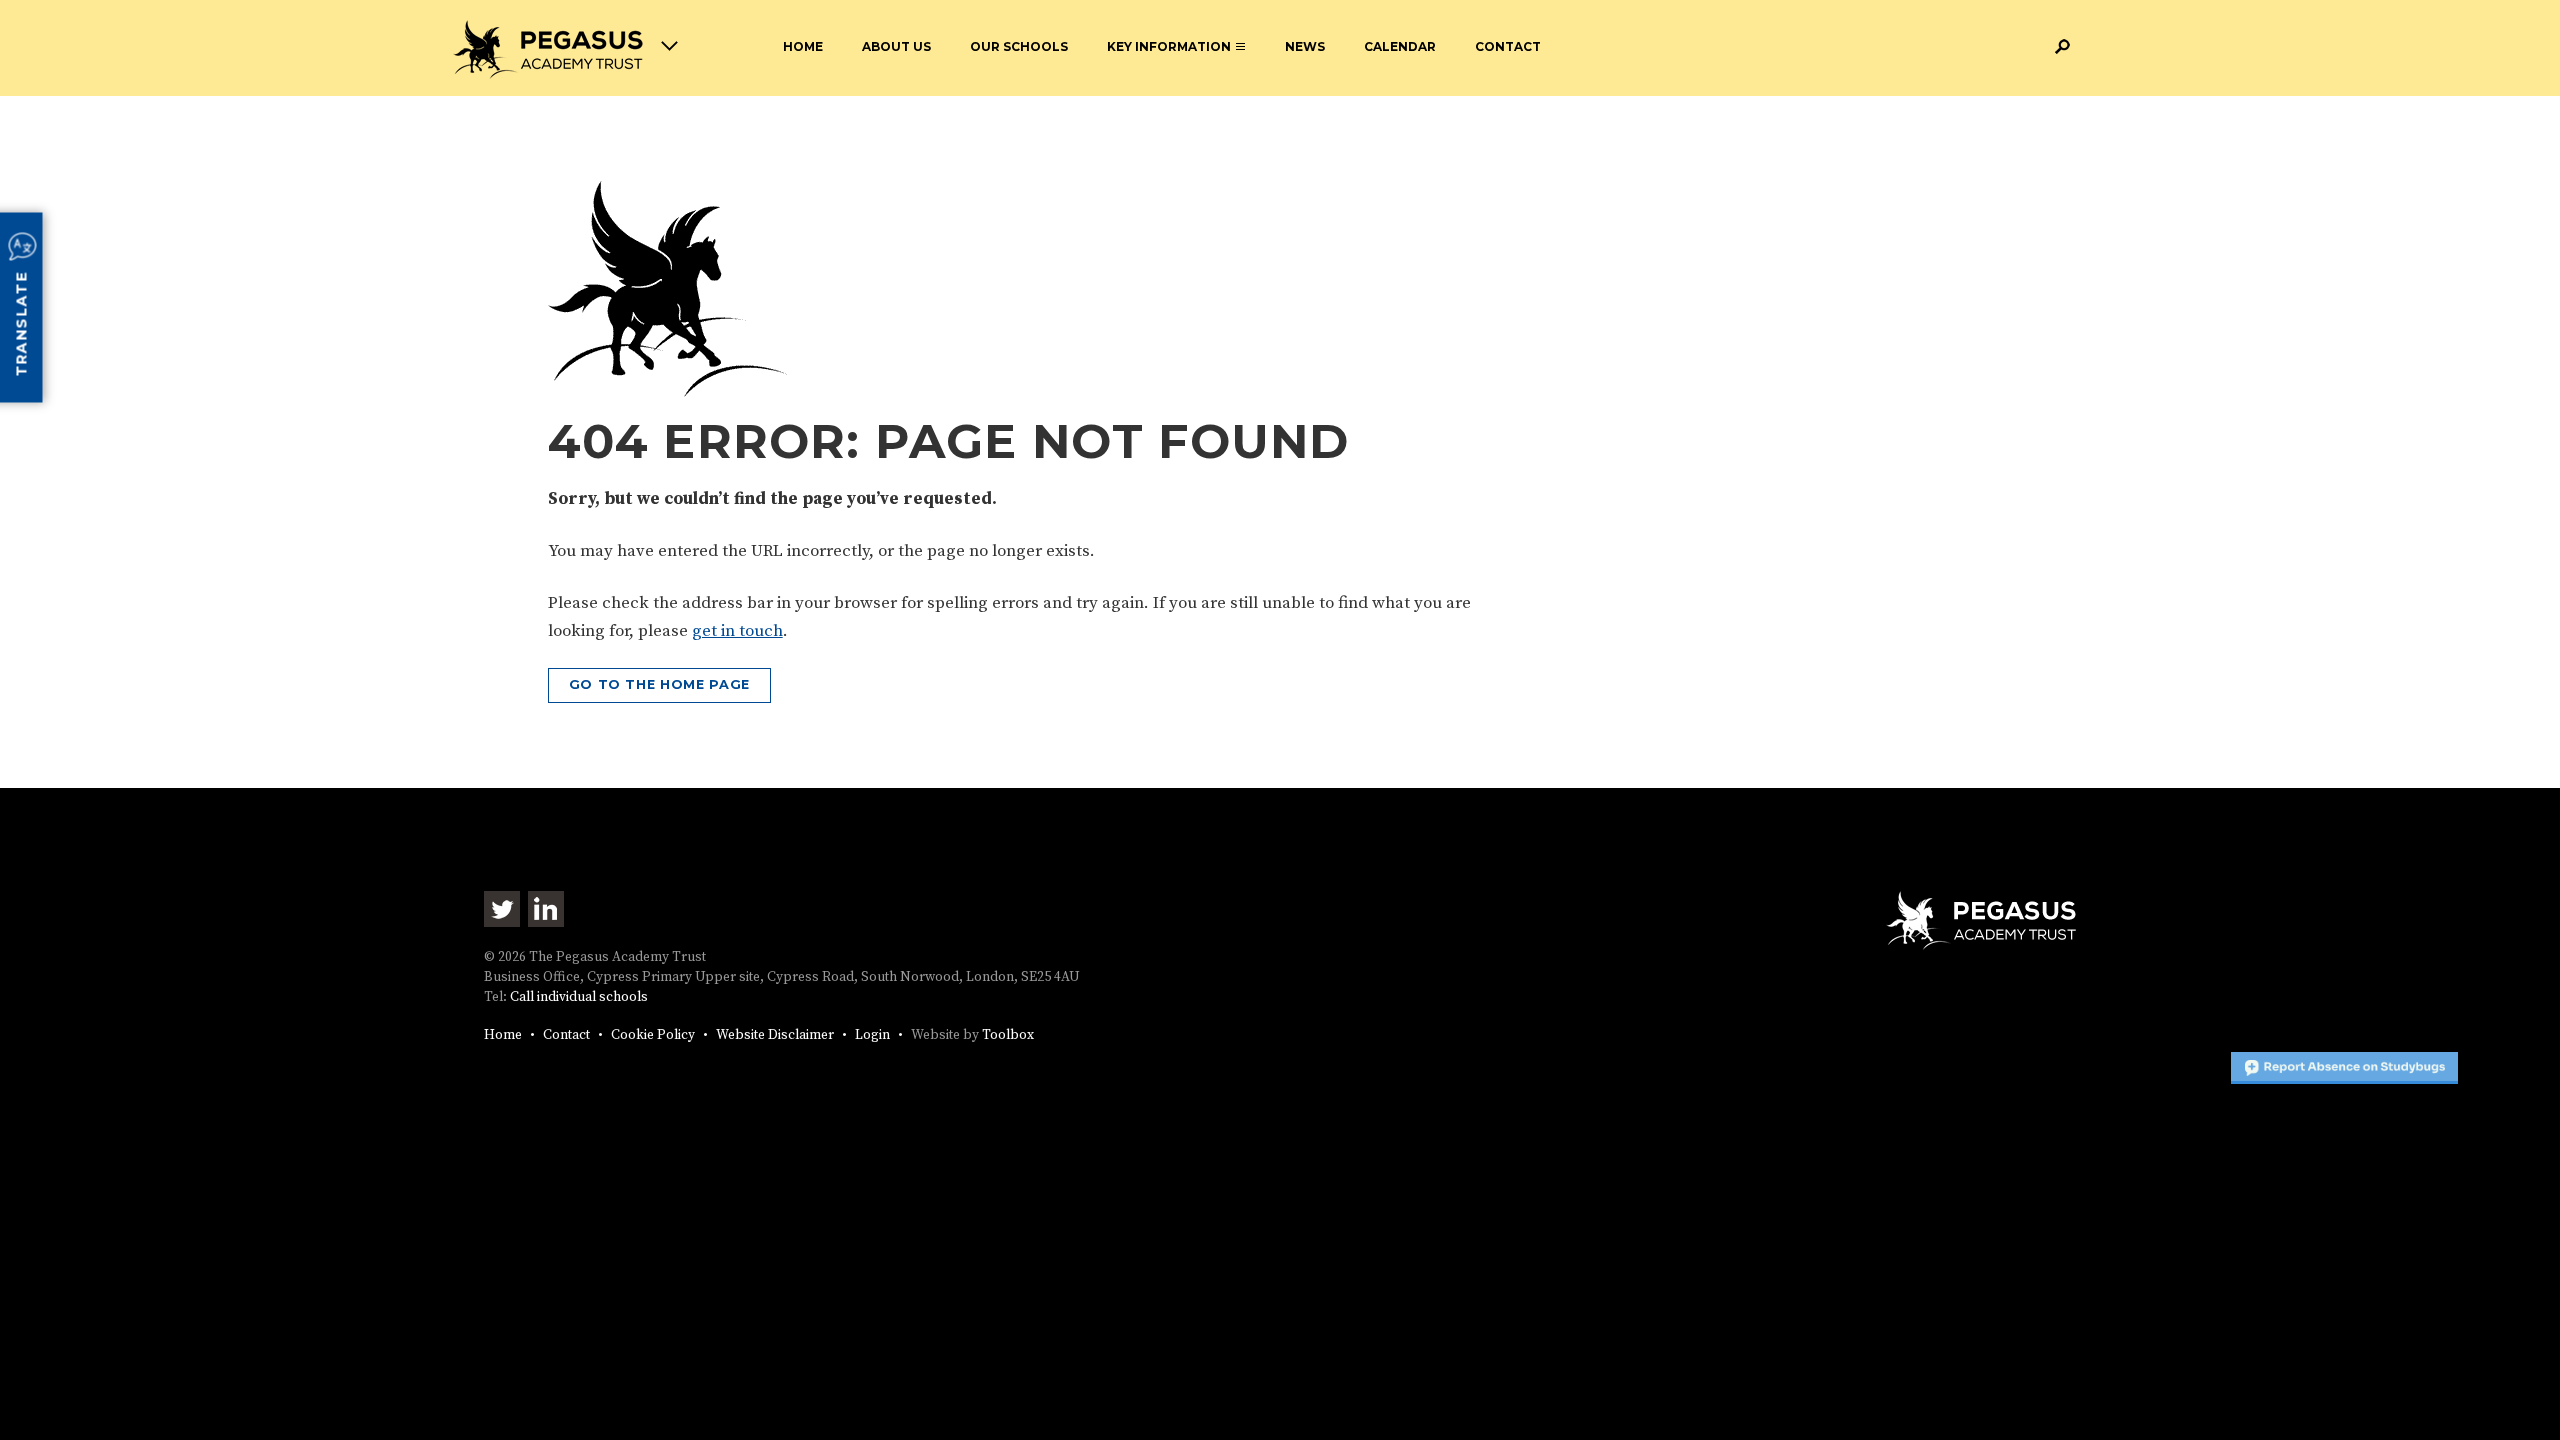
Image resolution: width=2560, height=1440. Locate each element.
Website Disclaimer (775, 1035)
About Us (896, 46)
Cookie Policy (653, 1035)
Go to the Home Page (659, 684)
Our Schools (1019, 46)
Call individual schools (579, 997)
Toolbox (1008, 1035)
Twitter (502, 909)
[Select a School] (565, 49)
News (1305, 46)
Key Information (1169, 46)
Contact (1508, 46)
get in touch (737, 631)
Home (803, 46)
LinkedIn (546, 909)
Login (872, 1035)
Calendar (1400, 46)
